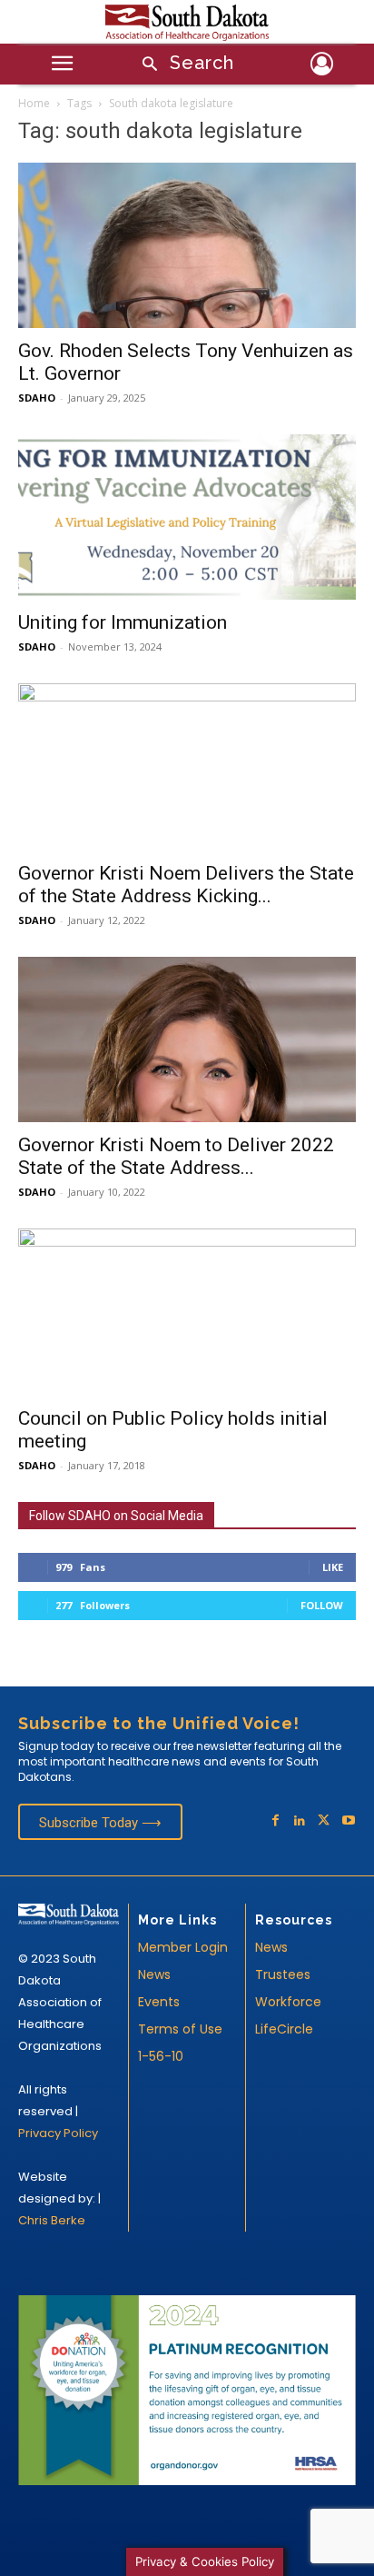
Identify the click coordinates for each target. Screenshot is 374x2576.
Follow (322, 1605)
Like (333, 1567)
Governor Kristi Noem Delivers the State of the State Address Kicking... (186, 885)
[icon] (322, 67)
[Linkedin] (300, 1821)
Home (34, 103)
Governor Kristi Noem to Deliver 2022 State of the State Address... (176, 1156)
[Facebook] (276, 1821)
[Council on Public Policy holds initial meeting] (187, 1312)
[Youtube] (348, 1821)
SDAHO (37, 398)
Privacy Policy (58, 2133)
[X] (324, 1821)
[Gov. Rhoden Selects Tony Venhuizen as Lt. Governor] (187, 245)
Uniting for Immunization (123, 622)
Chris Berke (52, 2220)
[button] (182, 65)
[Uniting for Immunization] (187, 517)
